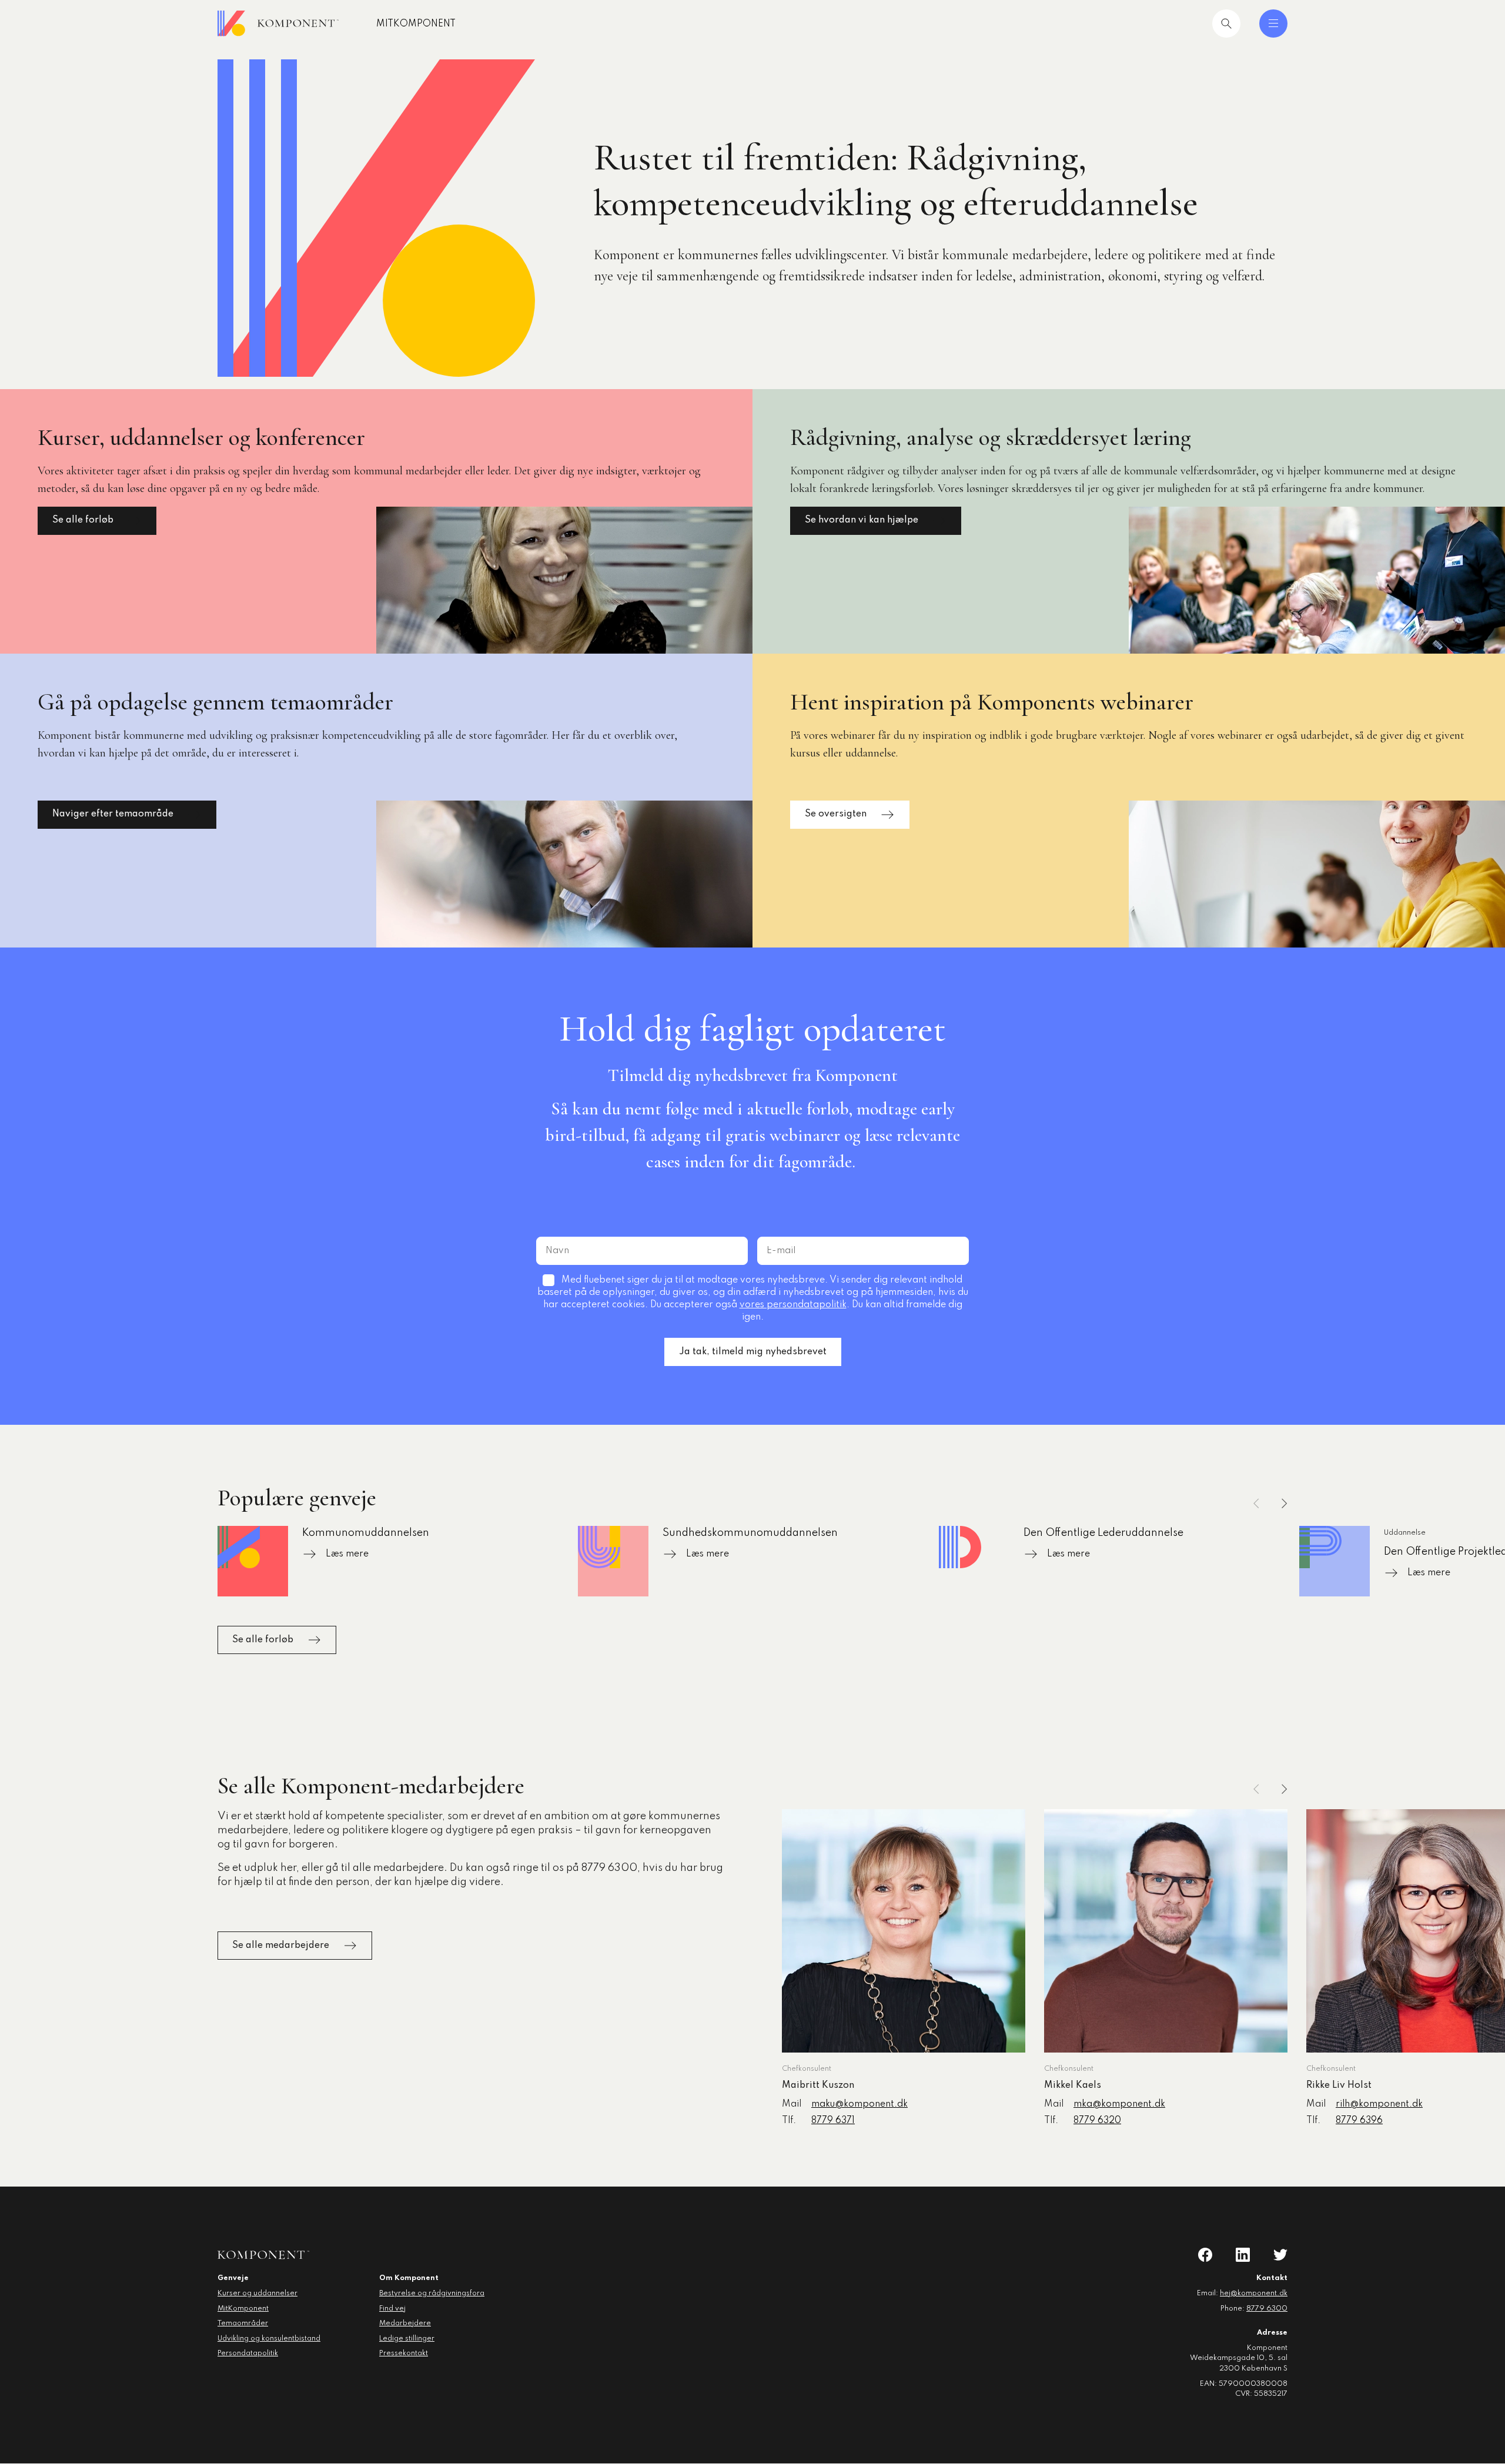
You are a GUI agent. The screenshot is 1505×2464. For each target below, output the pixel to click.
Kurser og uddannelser (257, 2294)
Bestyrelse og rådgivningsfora (432, 2294)
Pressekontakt (404, 2353)
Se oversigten (836, 814)
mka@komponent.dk (1119, 2104)
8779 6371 (833, 2121)
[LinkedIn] (1243, 2255)
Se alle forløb (83, 520)
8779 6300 (1267, 2309)
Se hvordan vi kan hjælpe (862, 520)
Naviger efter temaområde (113, 814)
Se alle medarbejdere (281, 1946)
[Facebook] (1205, 2255)
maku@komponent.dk (859, 2104)
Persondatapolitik (248, 2353)
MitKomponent (416, 24)
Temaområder (243, 2324)
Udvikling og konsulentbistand (269, 2339)
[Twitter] (1280, 2255)
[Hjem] (278, 24)
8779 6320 (1097, 2121)
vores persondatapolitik (793, 1305)
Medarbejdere (405, 2324)
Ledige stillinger (407, 2339)
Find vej (392, 2309)
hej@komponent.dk (1254, 2294)
